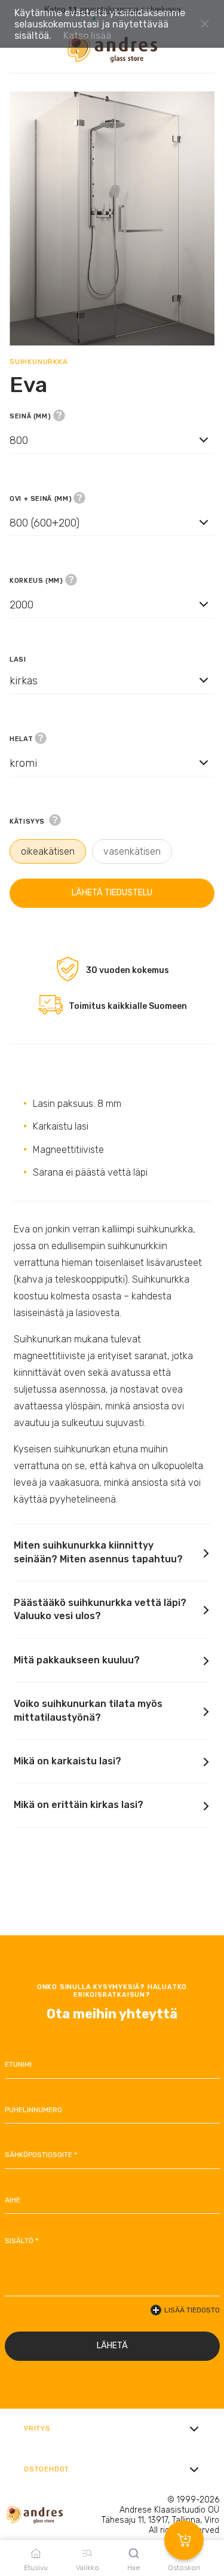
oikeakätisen (48, 851)
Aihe (13, 2200)
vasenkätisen (132, 851)
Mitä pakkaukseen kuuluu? (77, 1660)
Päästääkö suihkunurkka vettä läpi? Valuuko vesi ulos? (100, 1609)
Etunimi (18, 2064)
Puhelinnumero (33, 2110)
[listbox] (112, 440)
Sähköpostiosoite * (41, 2155)
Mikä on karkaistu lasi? (67, 1761)
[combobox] (112, 451)
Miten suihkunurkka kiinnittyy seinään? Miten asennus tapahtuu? (98, 1552)
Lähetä (112, 2346)
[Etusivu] (112, 49)
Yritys (37, 2428)
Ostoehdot (47, 2469)
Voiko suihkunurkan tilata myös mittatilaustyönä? (88, 1710)
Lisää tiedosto (192, 2310)
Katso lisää (87, 36)
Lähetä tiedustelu (112, 893)
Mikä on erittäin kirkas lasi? (79, 1805)
